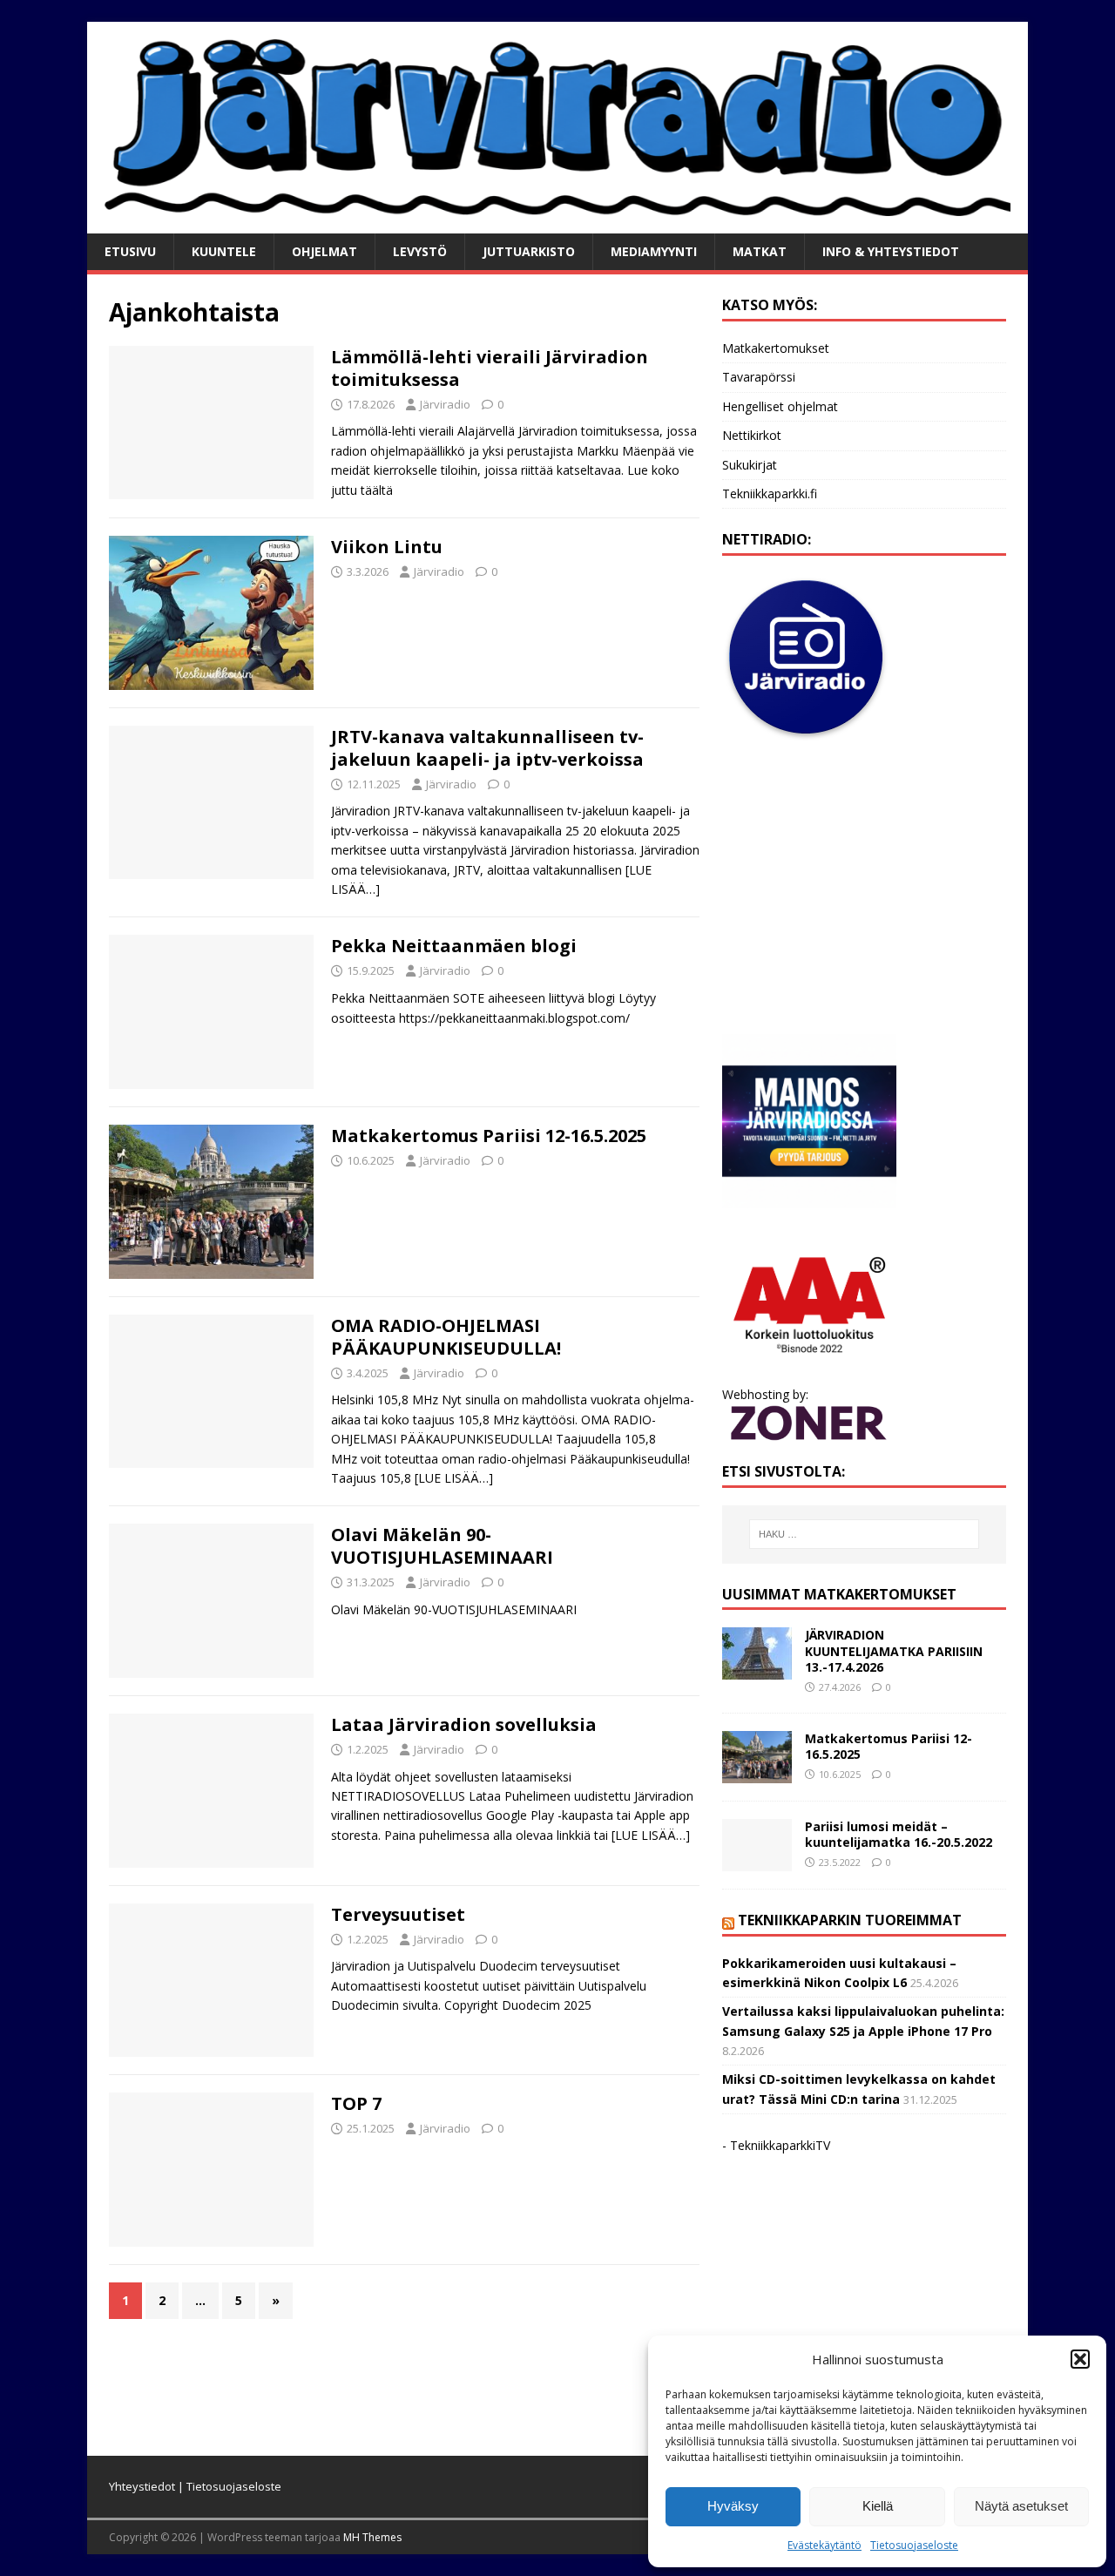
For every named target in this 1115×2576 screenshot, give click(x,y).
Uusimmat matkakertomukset (839, 1594)
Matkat (760, 251)
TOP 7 (356, 2103)
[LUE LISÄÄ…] (454, 1478)
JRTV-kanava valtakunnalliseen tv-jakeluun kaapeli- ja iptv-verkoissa (487, 748)
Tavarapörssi (759, 377)
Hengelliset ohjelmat (780, 406)
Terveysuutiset (398, 1914)
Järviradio (445, 404)
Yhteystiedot (142, 2486)
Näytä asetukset (1021, 2506)
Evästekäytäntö (824, 2545)
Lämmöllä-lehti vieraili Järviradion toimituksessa (490, 368)
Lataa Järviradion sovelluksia (464, 1724)
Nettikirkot (752, 435)
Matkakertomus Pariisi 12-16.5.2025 (489, 1136)
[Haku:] (864, 1534)
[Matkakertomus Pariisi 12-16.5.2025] (757, 1772)
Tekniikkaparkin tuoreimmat (850, 1920)
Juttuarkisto (529, 251)
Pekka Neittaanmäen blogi (454, 946)
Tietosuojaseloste (914, 2545)
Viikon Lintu (387, 547)
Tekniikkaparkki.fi (770, 494)
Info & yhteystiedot (891, 251)
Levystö (420, 251)
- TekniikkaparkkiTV (776, 2145)
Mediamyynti (654, 251)
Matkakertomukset (776, 348)
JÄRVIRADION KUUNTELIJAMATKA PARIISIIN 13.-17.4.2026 (894, 1650)
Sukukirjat (750, 465)
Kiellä (878, 2506)
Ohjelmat (324, 251)
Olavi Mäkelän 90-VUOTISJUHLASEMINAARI (442, 1546)
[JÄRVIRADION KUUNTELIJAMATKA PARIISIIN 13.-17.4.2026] (757, 1670)
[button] (1080, 2359)
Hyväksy (733, 2506)
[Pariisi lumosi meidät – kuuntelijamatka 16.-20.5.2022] (757, 1860)
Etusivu (130, 251)
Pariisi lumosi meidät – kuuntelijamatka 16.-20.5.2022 (899, 1834)
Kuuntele (224, 251)
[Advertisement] (864, 889)
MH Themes (372, 2537)
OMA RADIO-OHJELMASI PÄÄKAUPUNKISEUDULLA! (446, 1337)
